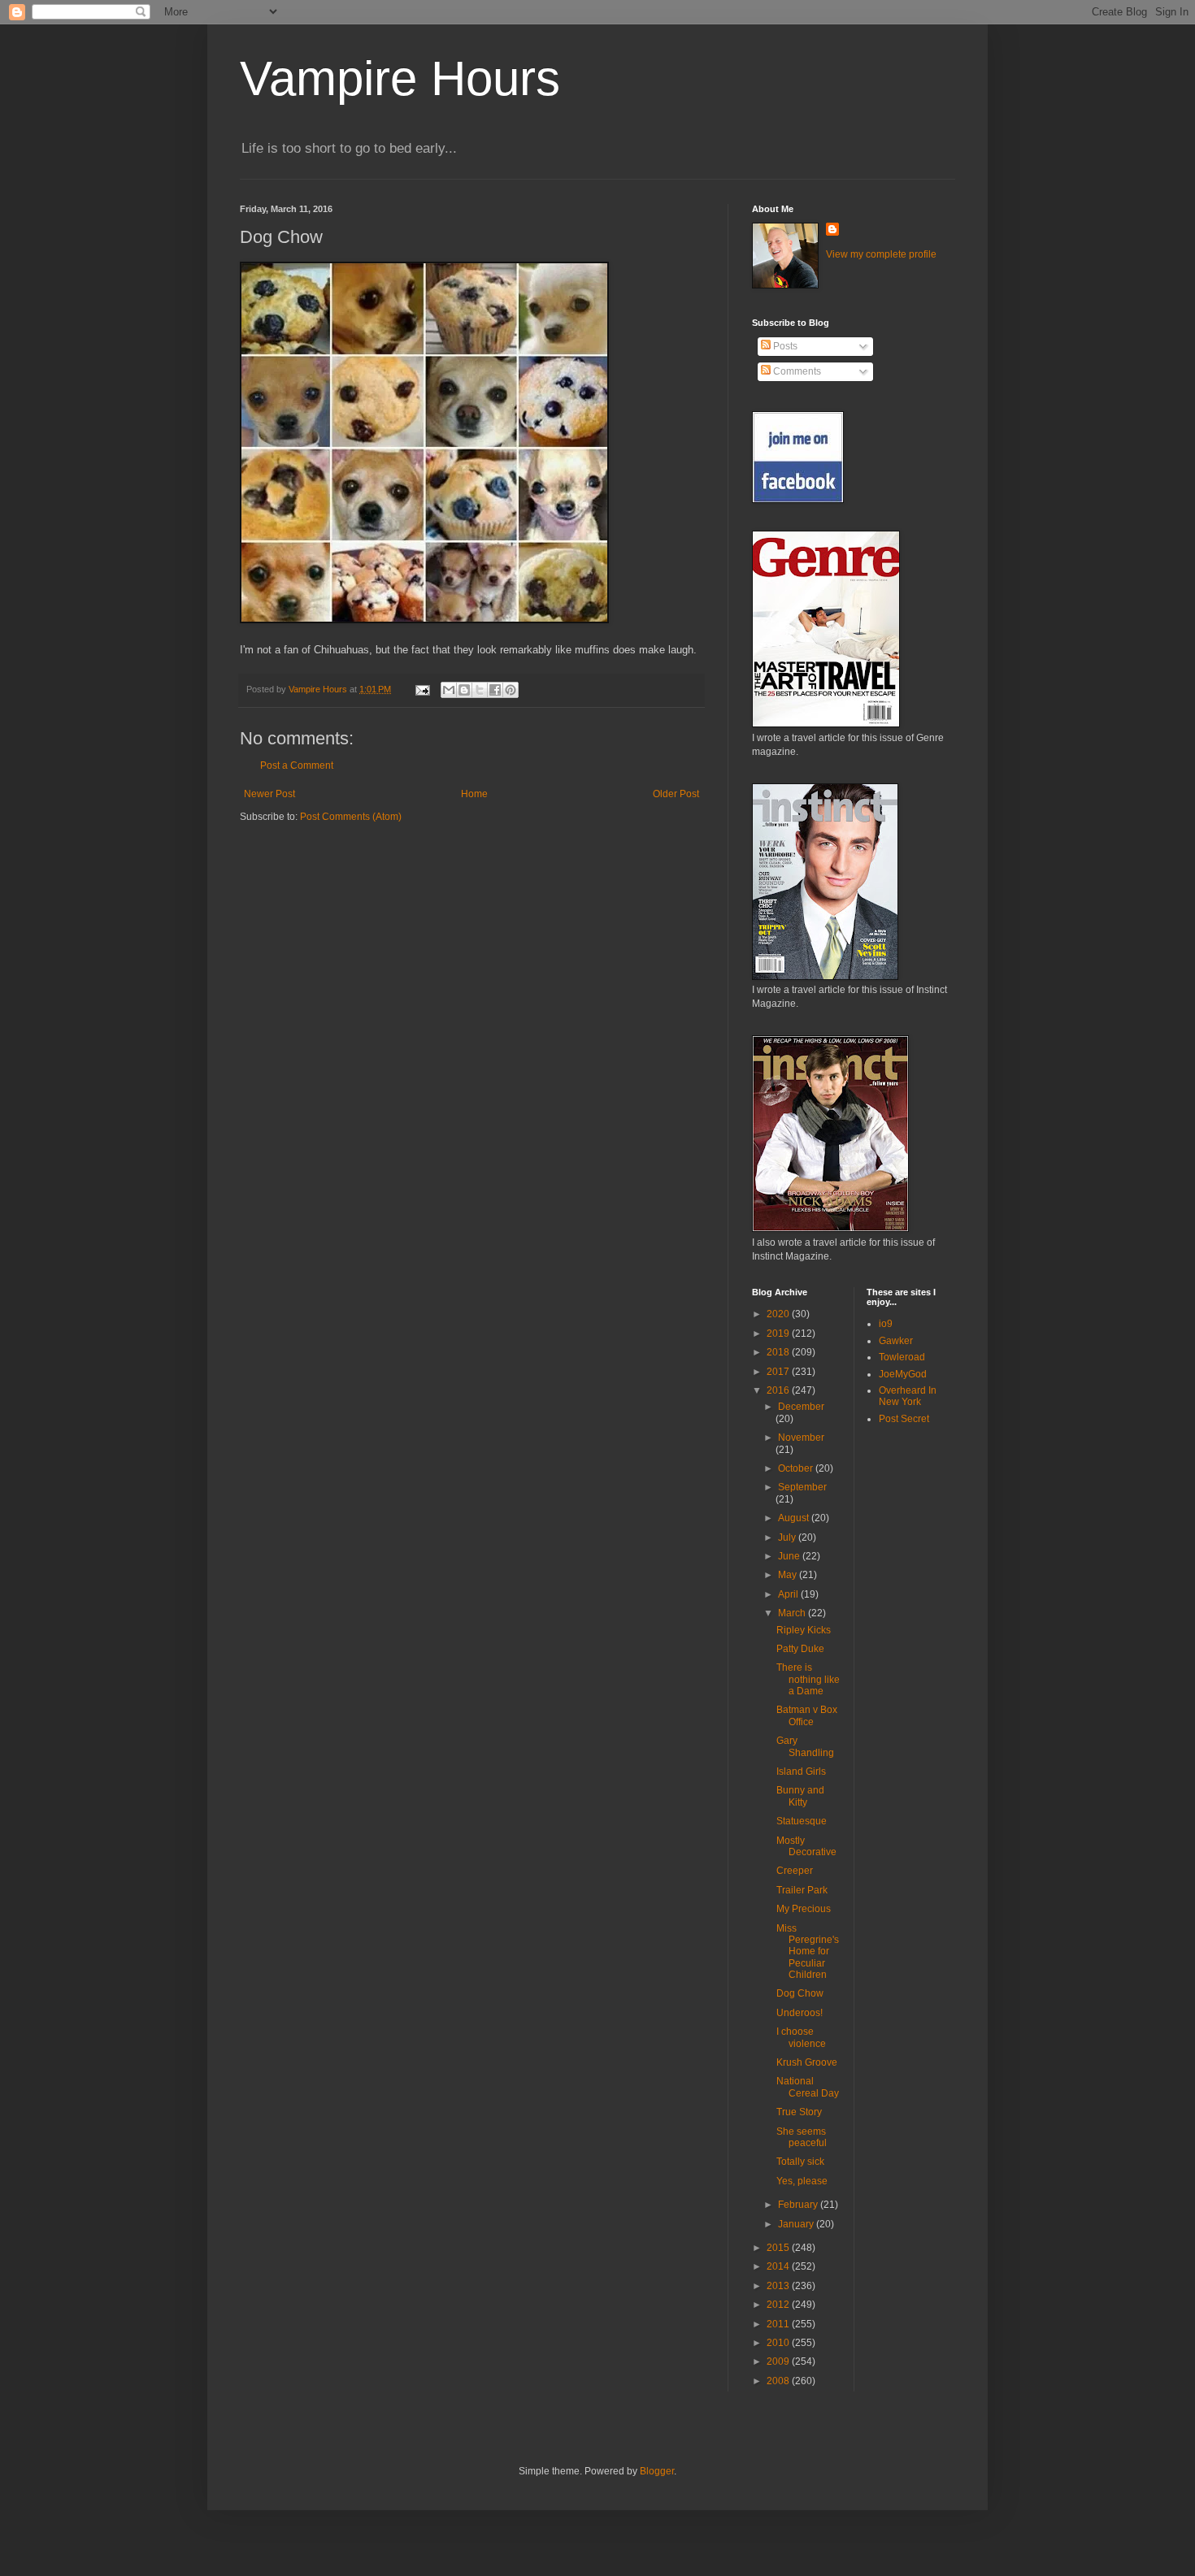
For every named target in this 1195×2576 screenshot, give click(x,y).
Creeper (795, 1871)
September (802, 1487)
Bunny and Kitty (800, 1796)
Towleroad (902, 1357)
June (790, 1556)
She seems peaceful (802, 2137)
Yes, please (802, 2181)
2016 (779, 1390)
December (801, 1407)
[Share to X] (480, 690)
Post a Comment (297, 765)
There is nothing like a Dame (808, 1679)
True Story (799, 2112)
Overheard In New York (908, 1396)
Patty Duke (800, 1649)
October (797, 1468)
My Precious (804, 1909)
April (789, 1594)
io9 (886, 1324)
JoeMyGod (903, 1374)
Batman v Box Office (807, 1715)
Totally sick (800, 2162)
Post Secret (904, 1419)
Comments (796, 371)
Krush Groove (807, 2062)
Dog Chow (800, 1993)
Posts (784, 346)
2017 (779, 1372)
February (799, 2205)
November (801, 1438)
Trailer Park (802, 1890)
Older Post (676, 794)
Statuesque (802, 1821)
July (788, 1537)
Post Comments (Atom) (351, 817)
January (797, 2224)
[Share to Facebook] (495, 690)
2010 (779, 2343)
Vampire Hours (400, 78)
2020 (779, 1314)
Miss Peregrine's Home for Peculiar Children (808, 1952)
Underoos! (800, 2013)
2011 (779, 2324)
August (795, 1518)
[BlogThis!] (464, 690)
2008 (779, 2381)
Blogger (657, 2471)
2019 (779, 1334)
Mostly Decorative (806, 1846)
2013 (779, 2286)
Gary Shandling (805, 1746)
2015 (779, 2248)
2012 (779, 2305)
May (789, 1575)
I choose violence (801, 2037)
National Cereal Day (808, 2087)
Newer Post (269, 794)
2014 (779, 2266)
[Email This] (449, 690)
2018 (779, 1352)
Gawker (896, 1341)
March (793, 1613)
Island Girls (801, 1772)
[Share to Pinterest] (511, 690)
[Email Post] (422, 689)
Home (474, 794)
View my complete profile (881, 254)
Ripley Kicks (804, 1630)
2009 (779, 2361)
